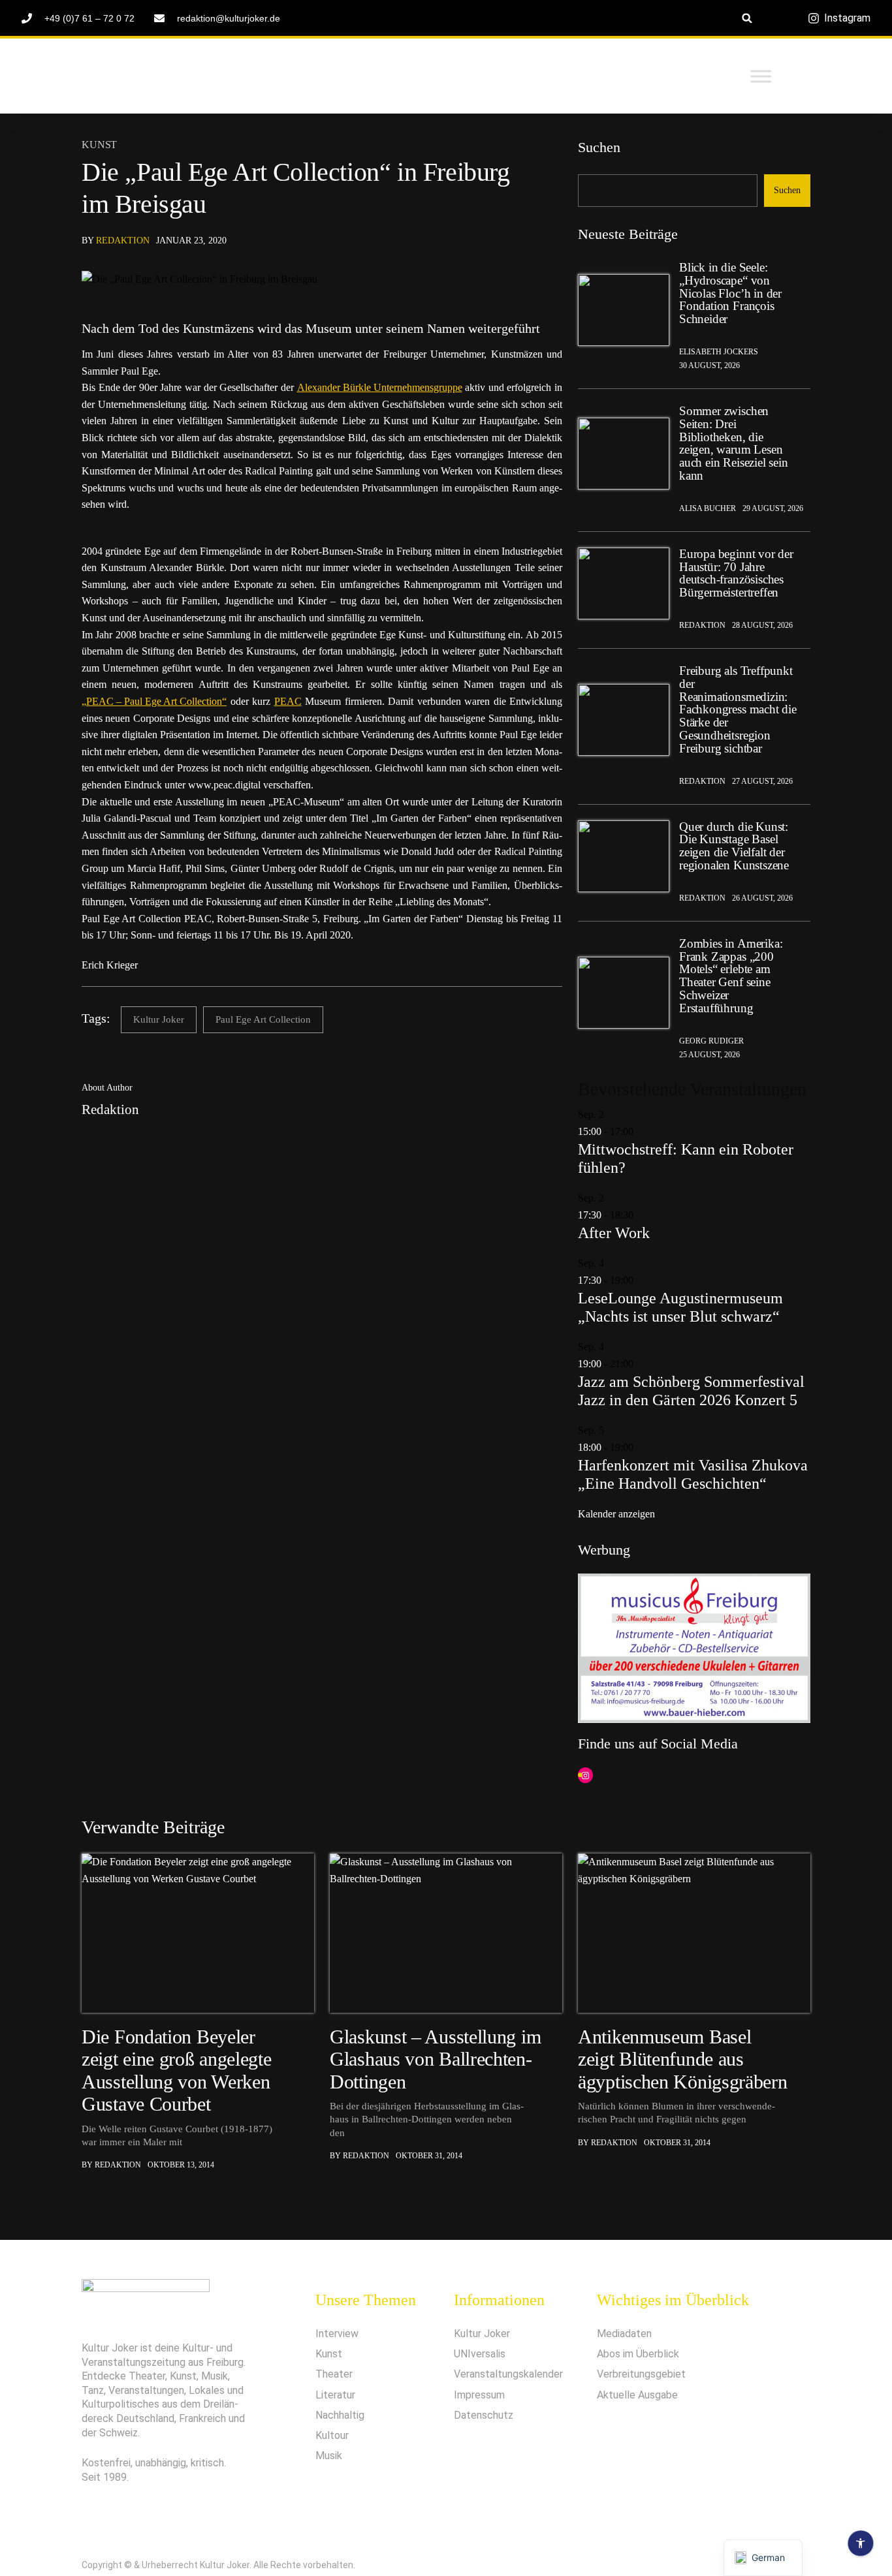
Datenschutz (484, 2415)
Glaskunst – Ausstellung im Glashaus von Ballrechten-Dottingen (435, 2059)
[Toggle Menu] (761, 76)
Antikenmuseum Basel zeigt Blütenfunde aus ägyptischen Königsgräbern (683, 2059)
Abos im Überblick (638, 2354)
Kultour (332, 2435)
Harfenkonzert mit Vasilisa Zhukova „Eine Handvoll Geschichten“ (693, 1474)
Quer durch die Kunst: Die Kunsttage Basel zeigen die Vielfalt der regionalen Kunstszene (734, 846)
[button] (747, 18)
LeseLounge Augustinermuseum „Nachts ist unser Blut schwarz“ (680, 1307)
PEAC (288, 701)
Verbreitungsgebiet (641, 2374)
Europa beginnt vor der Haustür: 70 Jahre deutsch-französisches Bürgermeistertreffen (736, 573)
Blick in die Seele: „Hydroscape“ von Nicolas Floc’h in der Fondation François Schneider (730, 293)
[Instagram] (585, 1776)
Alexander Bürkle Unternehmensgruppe (380, 387)
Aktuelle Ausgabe (637, 2395)
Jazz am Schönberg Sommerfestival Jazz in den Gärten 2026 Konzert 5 (691, 1391)
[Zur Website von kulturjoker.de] (624, 310)
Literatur (335, 2395)
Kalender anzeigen (616, 1514)
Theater (334, 2374)
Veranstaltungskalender (508, 2374)
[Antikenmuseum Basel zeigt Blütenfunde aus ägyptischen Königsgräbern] (694, 1933)
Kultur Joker (159, 1019)
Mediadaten (624, 2334)
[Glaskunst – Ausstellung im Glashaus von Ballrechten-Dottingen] (446, 1933)
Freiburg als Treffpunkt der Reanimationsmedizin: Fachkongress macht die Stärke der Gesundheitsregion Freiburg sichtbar (738, 710)
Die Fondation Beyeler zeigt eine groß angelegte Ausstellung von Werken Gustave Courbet (177, 2070)
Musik (329, 2456)
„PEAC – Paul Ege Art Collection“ (154, 701)
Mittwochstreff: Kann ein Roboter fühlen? (686, 1158)
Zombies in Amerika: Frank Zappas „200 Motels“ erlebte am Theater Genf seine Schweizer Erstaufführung (731, 976)
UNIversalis (480, 2354)
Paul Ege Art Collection (263, 1019)
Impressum (479, 2395)
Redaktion (123, 241)
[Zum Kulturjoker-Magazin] (182, 76)
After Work (614, 1233)
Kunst (99, 145)
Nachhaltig (340, 2415)
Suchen (599, 147)
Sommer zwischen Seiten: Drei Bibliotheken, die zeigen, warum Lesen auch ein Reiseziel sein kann (734, 443)
